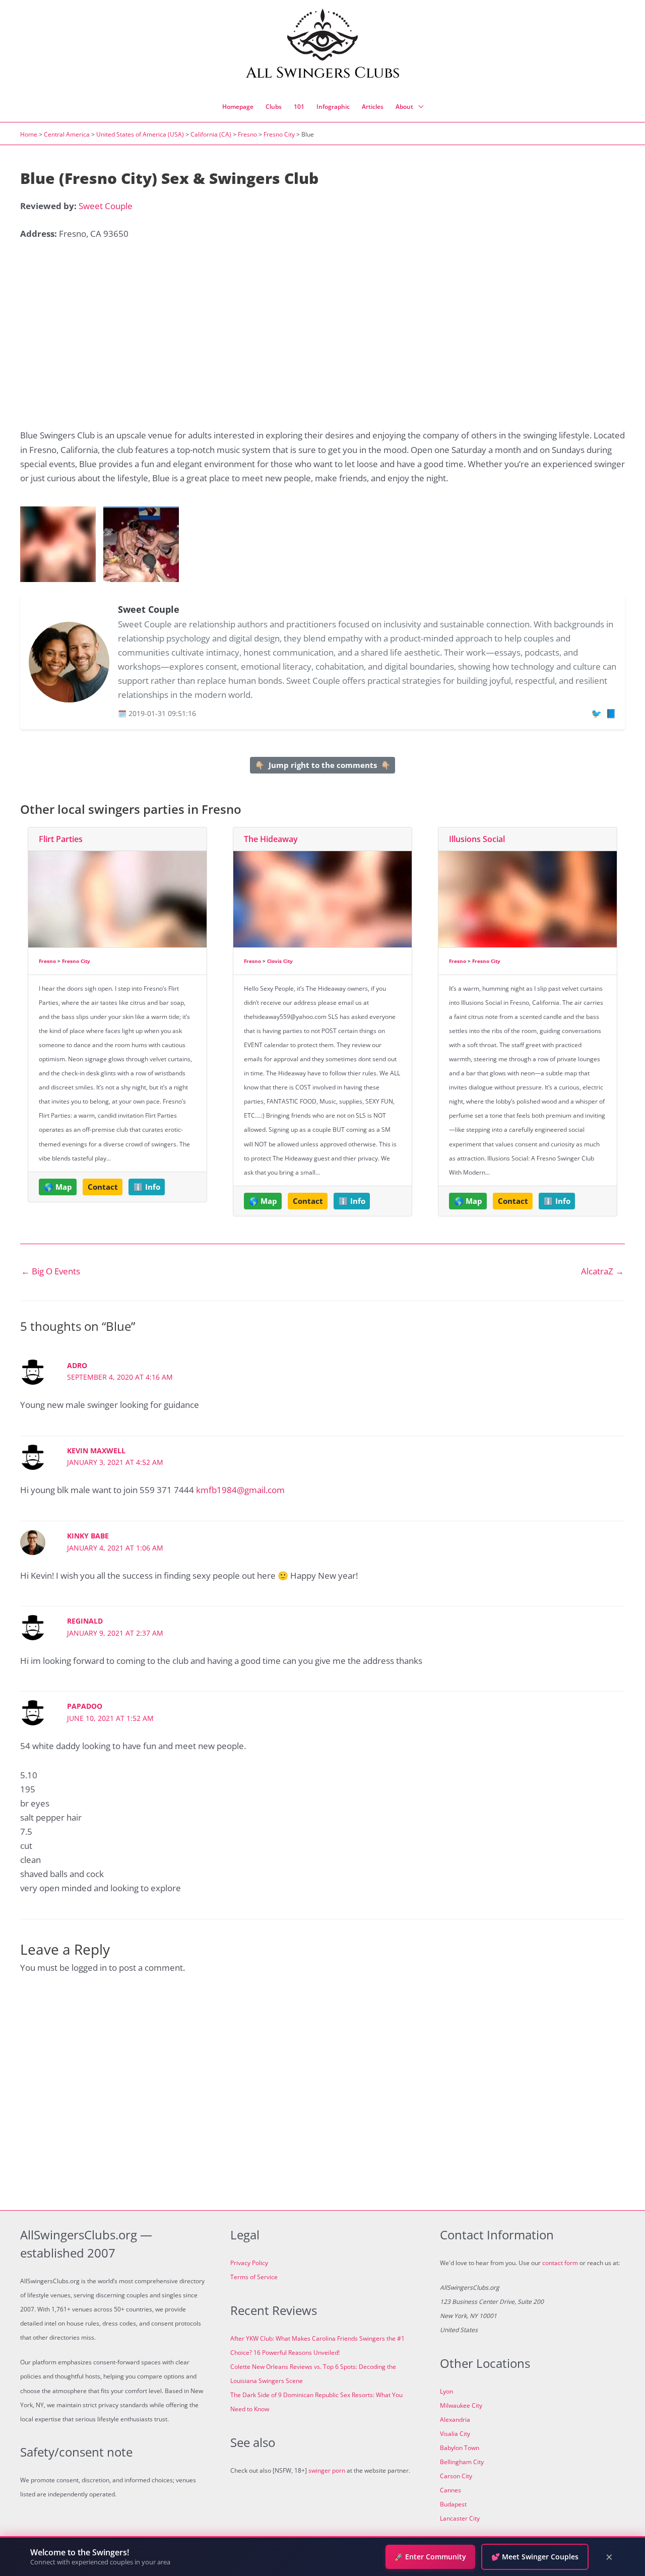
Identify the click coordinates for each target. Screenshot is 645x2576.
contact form (560, 2263)
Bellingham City (462, 2462)
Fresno (247, 134)
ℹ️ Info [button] (147, 1187)
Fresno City (279, 134)
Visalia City (455, 2434)
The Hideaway (271, 839)
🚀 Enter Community (430, 2557)
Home (29, 134)
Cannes (450, 2490)
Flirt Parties (61, 839)
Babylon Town (460, 2448)
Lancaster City (460, 2518)
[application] (418, 107)
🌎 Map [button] (58, 1187)
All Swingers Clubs (323, 73)
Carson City (456, 2476)
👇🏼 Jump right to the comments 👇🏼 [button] (323, 765)
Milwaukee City (461, 2405)
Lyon (446, 2391)
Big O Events (51, 1271)
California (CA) (211, 134)
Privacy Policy (249, 2263)
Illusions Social (477, 839)
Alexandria (455, 2420)
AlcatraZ (602, 1271)
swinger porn (327, 2470)
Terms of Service (254, 2277)
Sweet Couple (106, 206)
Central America (67, 134)
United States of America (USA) (140, 134)
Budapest (453, 2504)
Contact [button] (103, 1187)
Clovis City (280, 961)
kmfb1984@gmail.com (240, 1490)
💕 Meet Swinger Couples (535, 2557)
